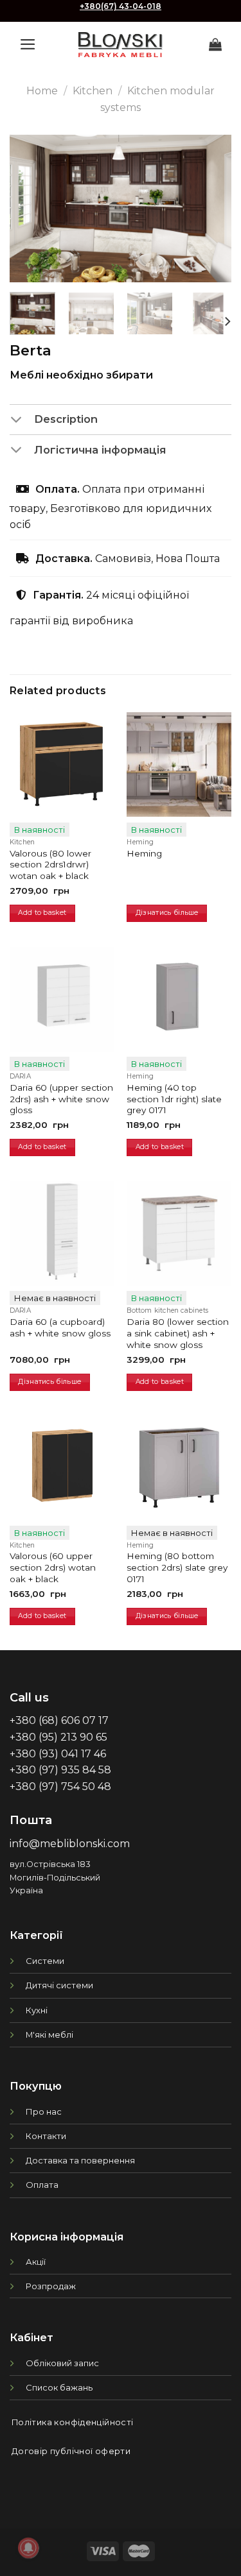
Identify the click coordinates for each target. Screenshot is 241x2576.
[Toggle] (22, 420)
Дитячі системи (59, 1985)
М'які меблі (49, 2034)
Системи (45, 1961)
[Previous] (30, 209)
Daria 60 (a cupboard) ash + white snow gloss (60, 1327)
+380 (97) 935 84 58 (60, 1770)
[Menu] (28, 44)
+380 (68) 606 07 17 (59, 1720)
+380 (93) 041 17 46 (58, 1754)
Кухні (37, 2010)
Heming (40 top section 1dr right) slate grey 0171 (174, 1099)
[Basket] (215, 44)
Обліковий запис (62, 2363)
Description (66, 419)
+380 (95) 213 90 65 (58, 1737)
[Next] (211, 209)
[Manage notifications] (28, 2548)
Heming (144, 853)
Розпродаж (51, 2286)
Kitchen (93, 91)
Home (42, 91)
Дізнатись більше (167, 913)
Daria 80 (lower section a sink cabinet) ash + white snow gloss (178, 1333)
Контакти (46, 2136)
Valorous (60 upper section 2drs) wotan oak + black (53, 1567)
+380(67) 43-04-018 (121, 6)
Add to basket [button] (42, 913)
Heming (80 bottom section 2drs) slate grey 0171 (177, 1567)
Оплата (42, 2185)
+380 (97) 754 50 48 (60, 1787)
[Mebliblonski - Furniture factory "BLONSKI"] (121, 45)
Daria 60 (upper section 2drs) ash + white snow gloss (61, 1099)
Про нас (44, 2111)
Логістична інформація (100, 450)
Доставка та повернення (80, 2160)
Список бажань (59, 2387)
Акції (36, 2262)
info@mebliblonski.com (70, 1844)
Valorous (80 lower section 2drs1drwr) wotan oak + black (50, 865)
